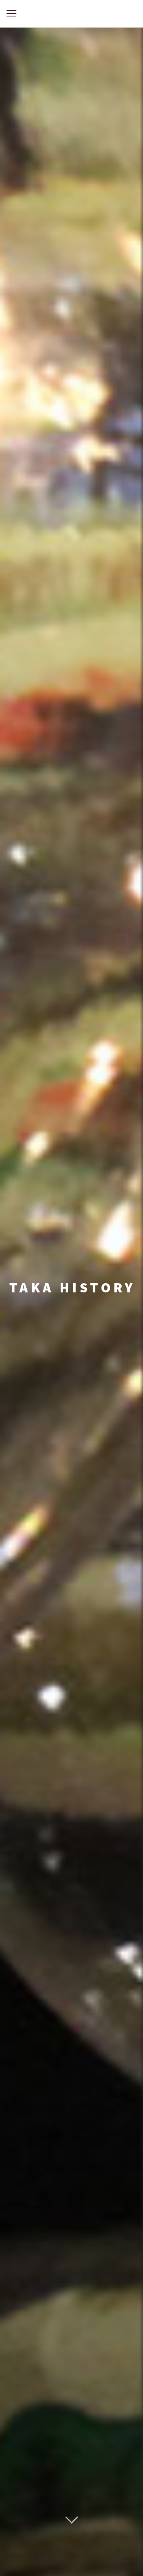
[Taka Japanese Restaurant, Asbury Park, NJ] (71, 14)
